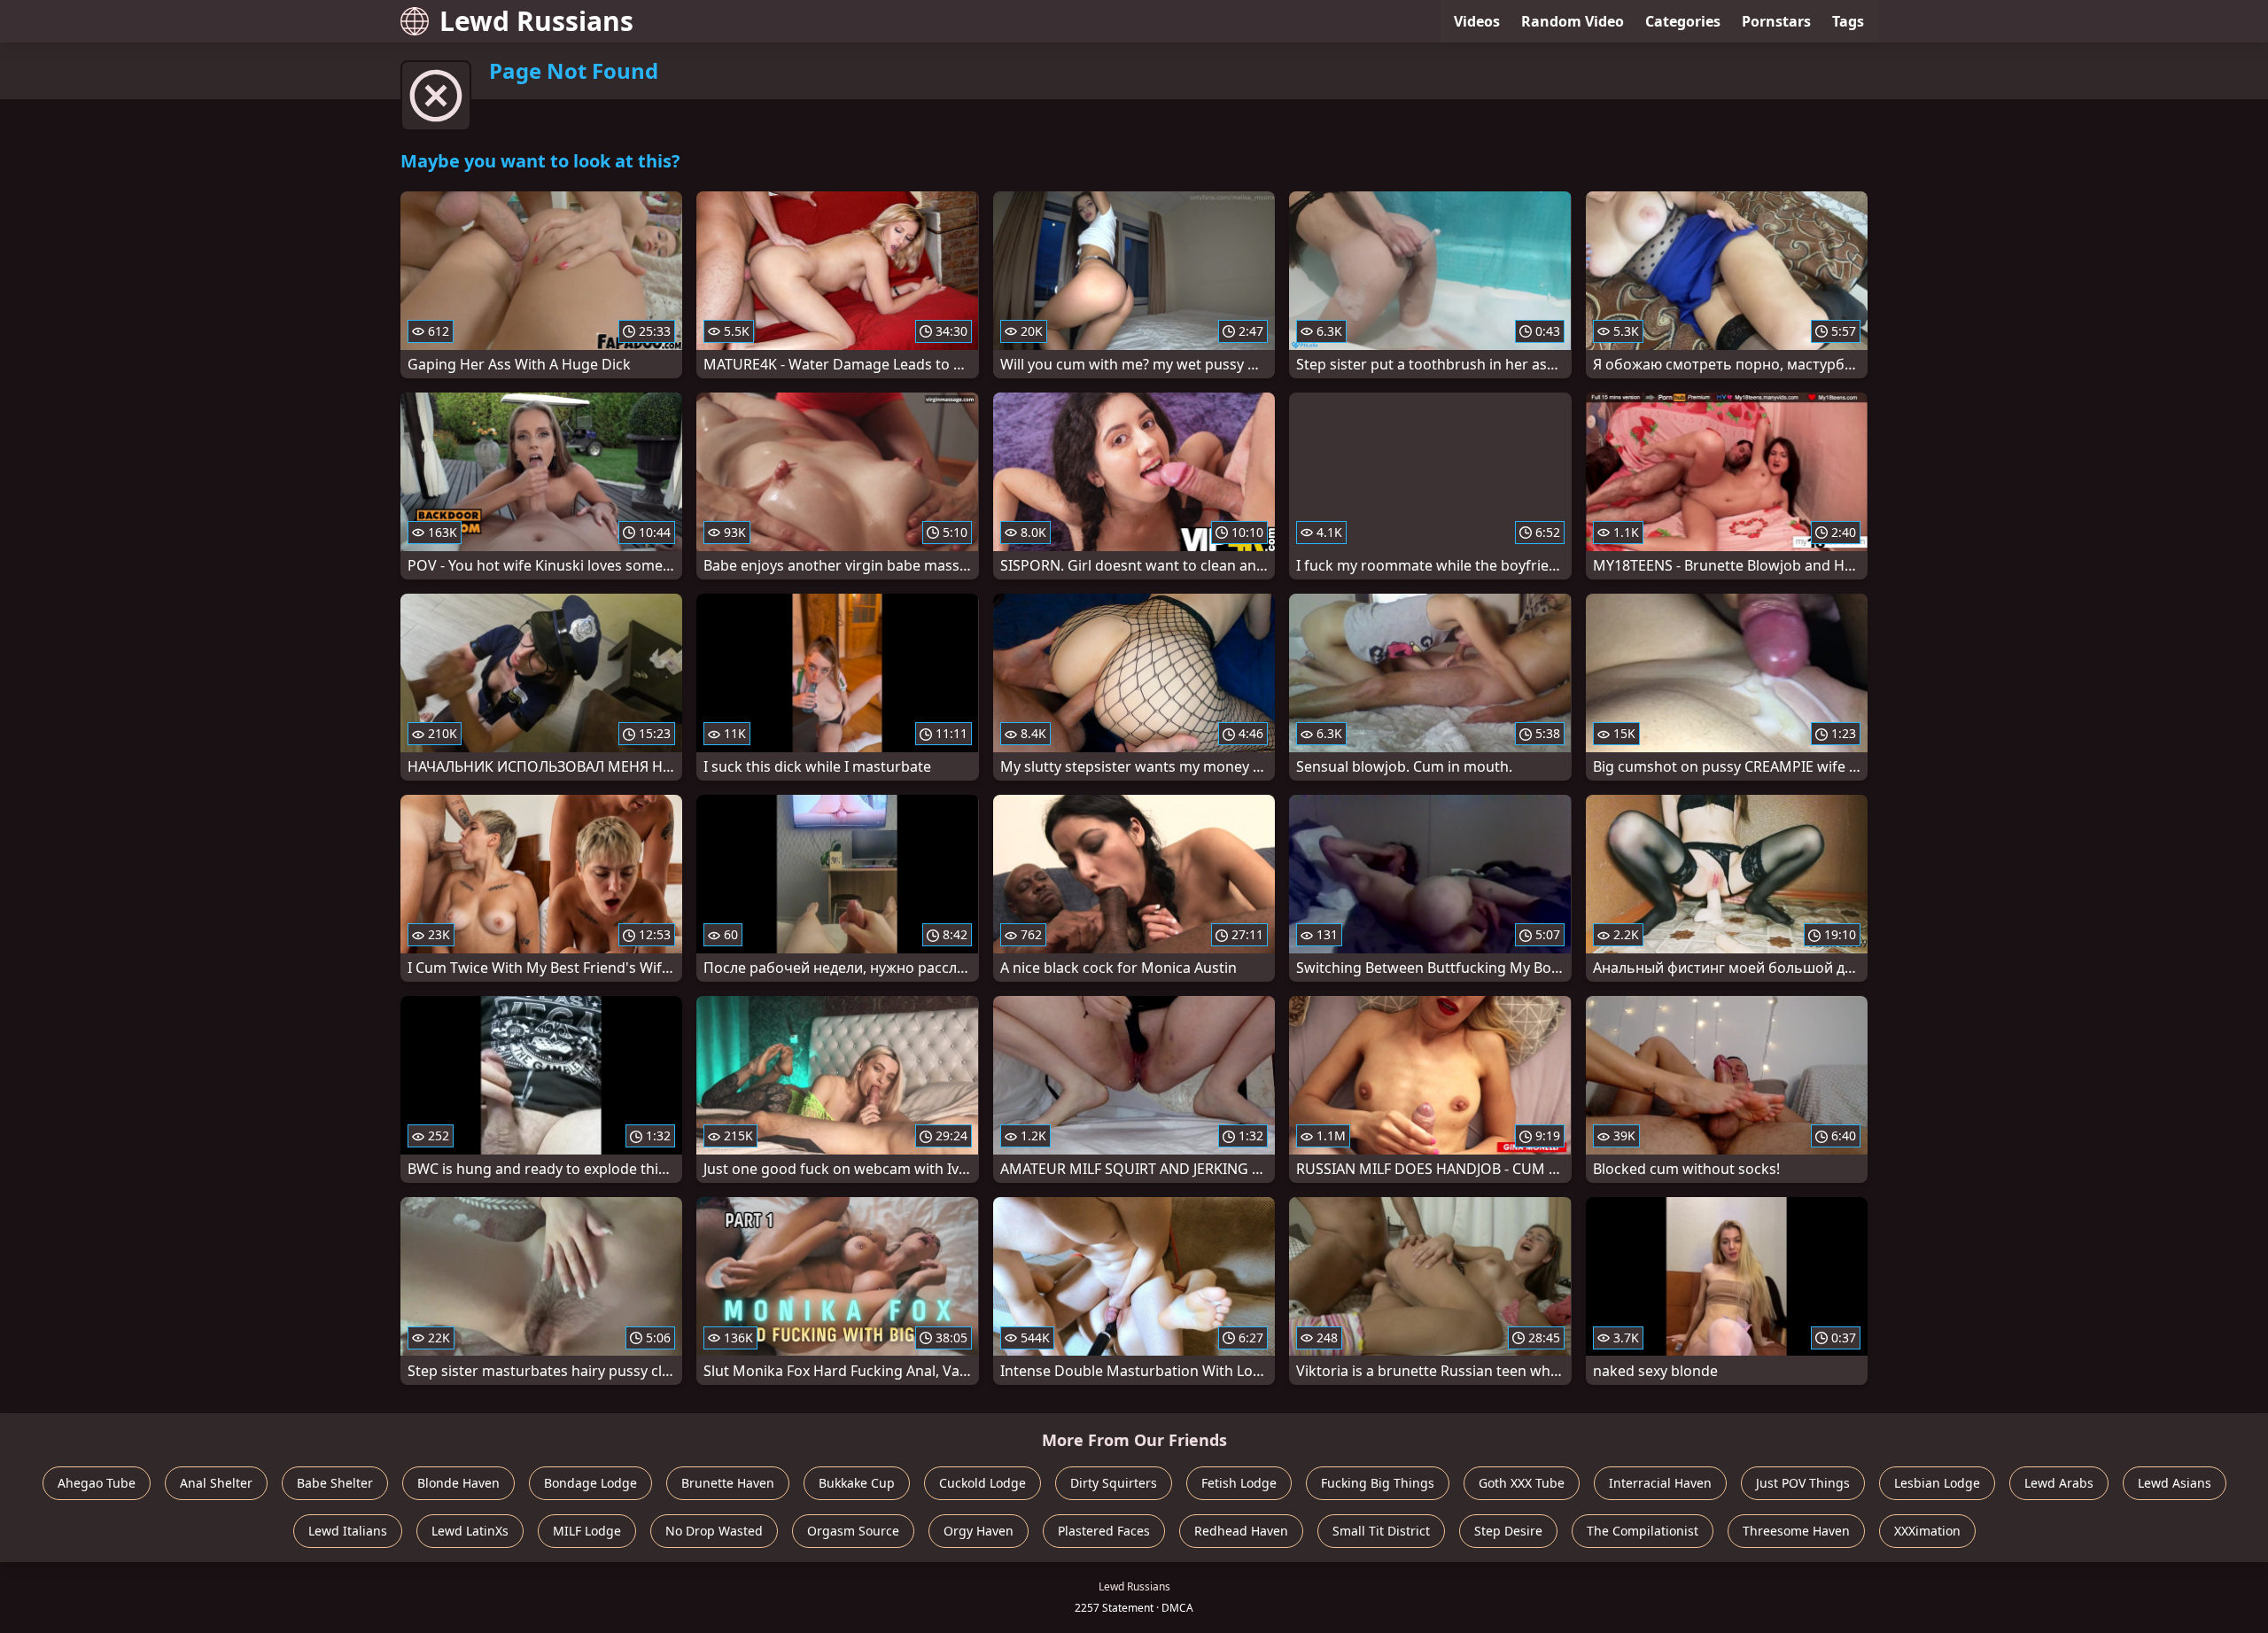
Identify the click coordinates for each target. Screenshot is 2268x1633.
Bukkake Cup (857, 1483)
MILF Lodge (587, 1531)
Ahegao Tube (97, 1483)
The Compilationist (1643, 1531)
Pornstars (1776, 21)
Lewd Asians (2175, 1483)
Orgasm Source (853, 1531)
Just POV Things (1803, 1483)
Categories (1683, 21)
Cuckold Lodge (983, 1483)
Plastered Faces (1104, 1531)
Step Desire (1508, 1531)
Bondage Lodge (590, 1483)
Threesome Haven (1796, 1531)
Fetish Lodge (1239, 1483)
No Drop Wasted (714, 1531)
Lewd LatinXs (470, 1531)
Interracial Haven (1660, 1483)
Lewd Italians (348, 1531)
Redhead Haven (1241, 1531)
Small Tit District (1381, 1531)
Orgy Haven (979, 1531)
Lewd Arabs (2059, 1483)
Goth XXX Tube (1522, 1483)
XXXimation (1927, 1531)
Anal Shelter (216, 1483)
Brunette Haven (728, 1483)
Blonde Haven (458, 1483)
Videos (1477, 21)
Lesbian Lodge (1937, 1483)
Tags (1848, 21)
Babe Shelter (335, 1483)
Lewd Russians (536, 21)
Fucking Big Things (1378, 1483)
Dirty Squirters (1114, 1483)
